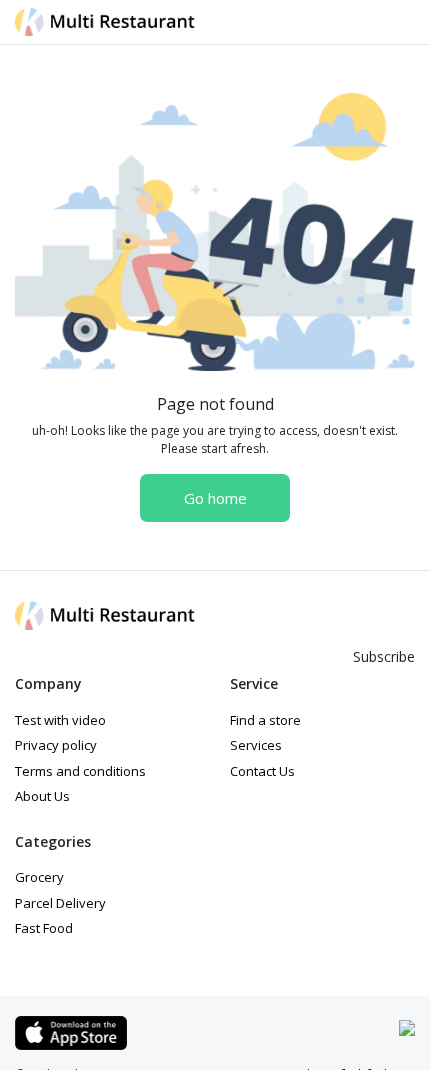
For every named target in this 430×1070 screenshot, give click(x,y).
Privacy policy (56, 745)
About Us (42, 796)
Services (256, 745)
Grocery (39, 877)
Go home (215, 498)
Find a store (265, 720)
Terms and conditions (80, 771)
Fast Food (44, 928)
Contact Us (262, 771)
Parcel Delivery (60, 903)
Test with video (60, 720)
